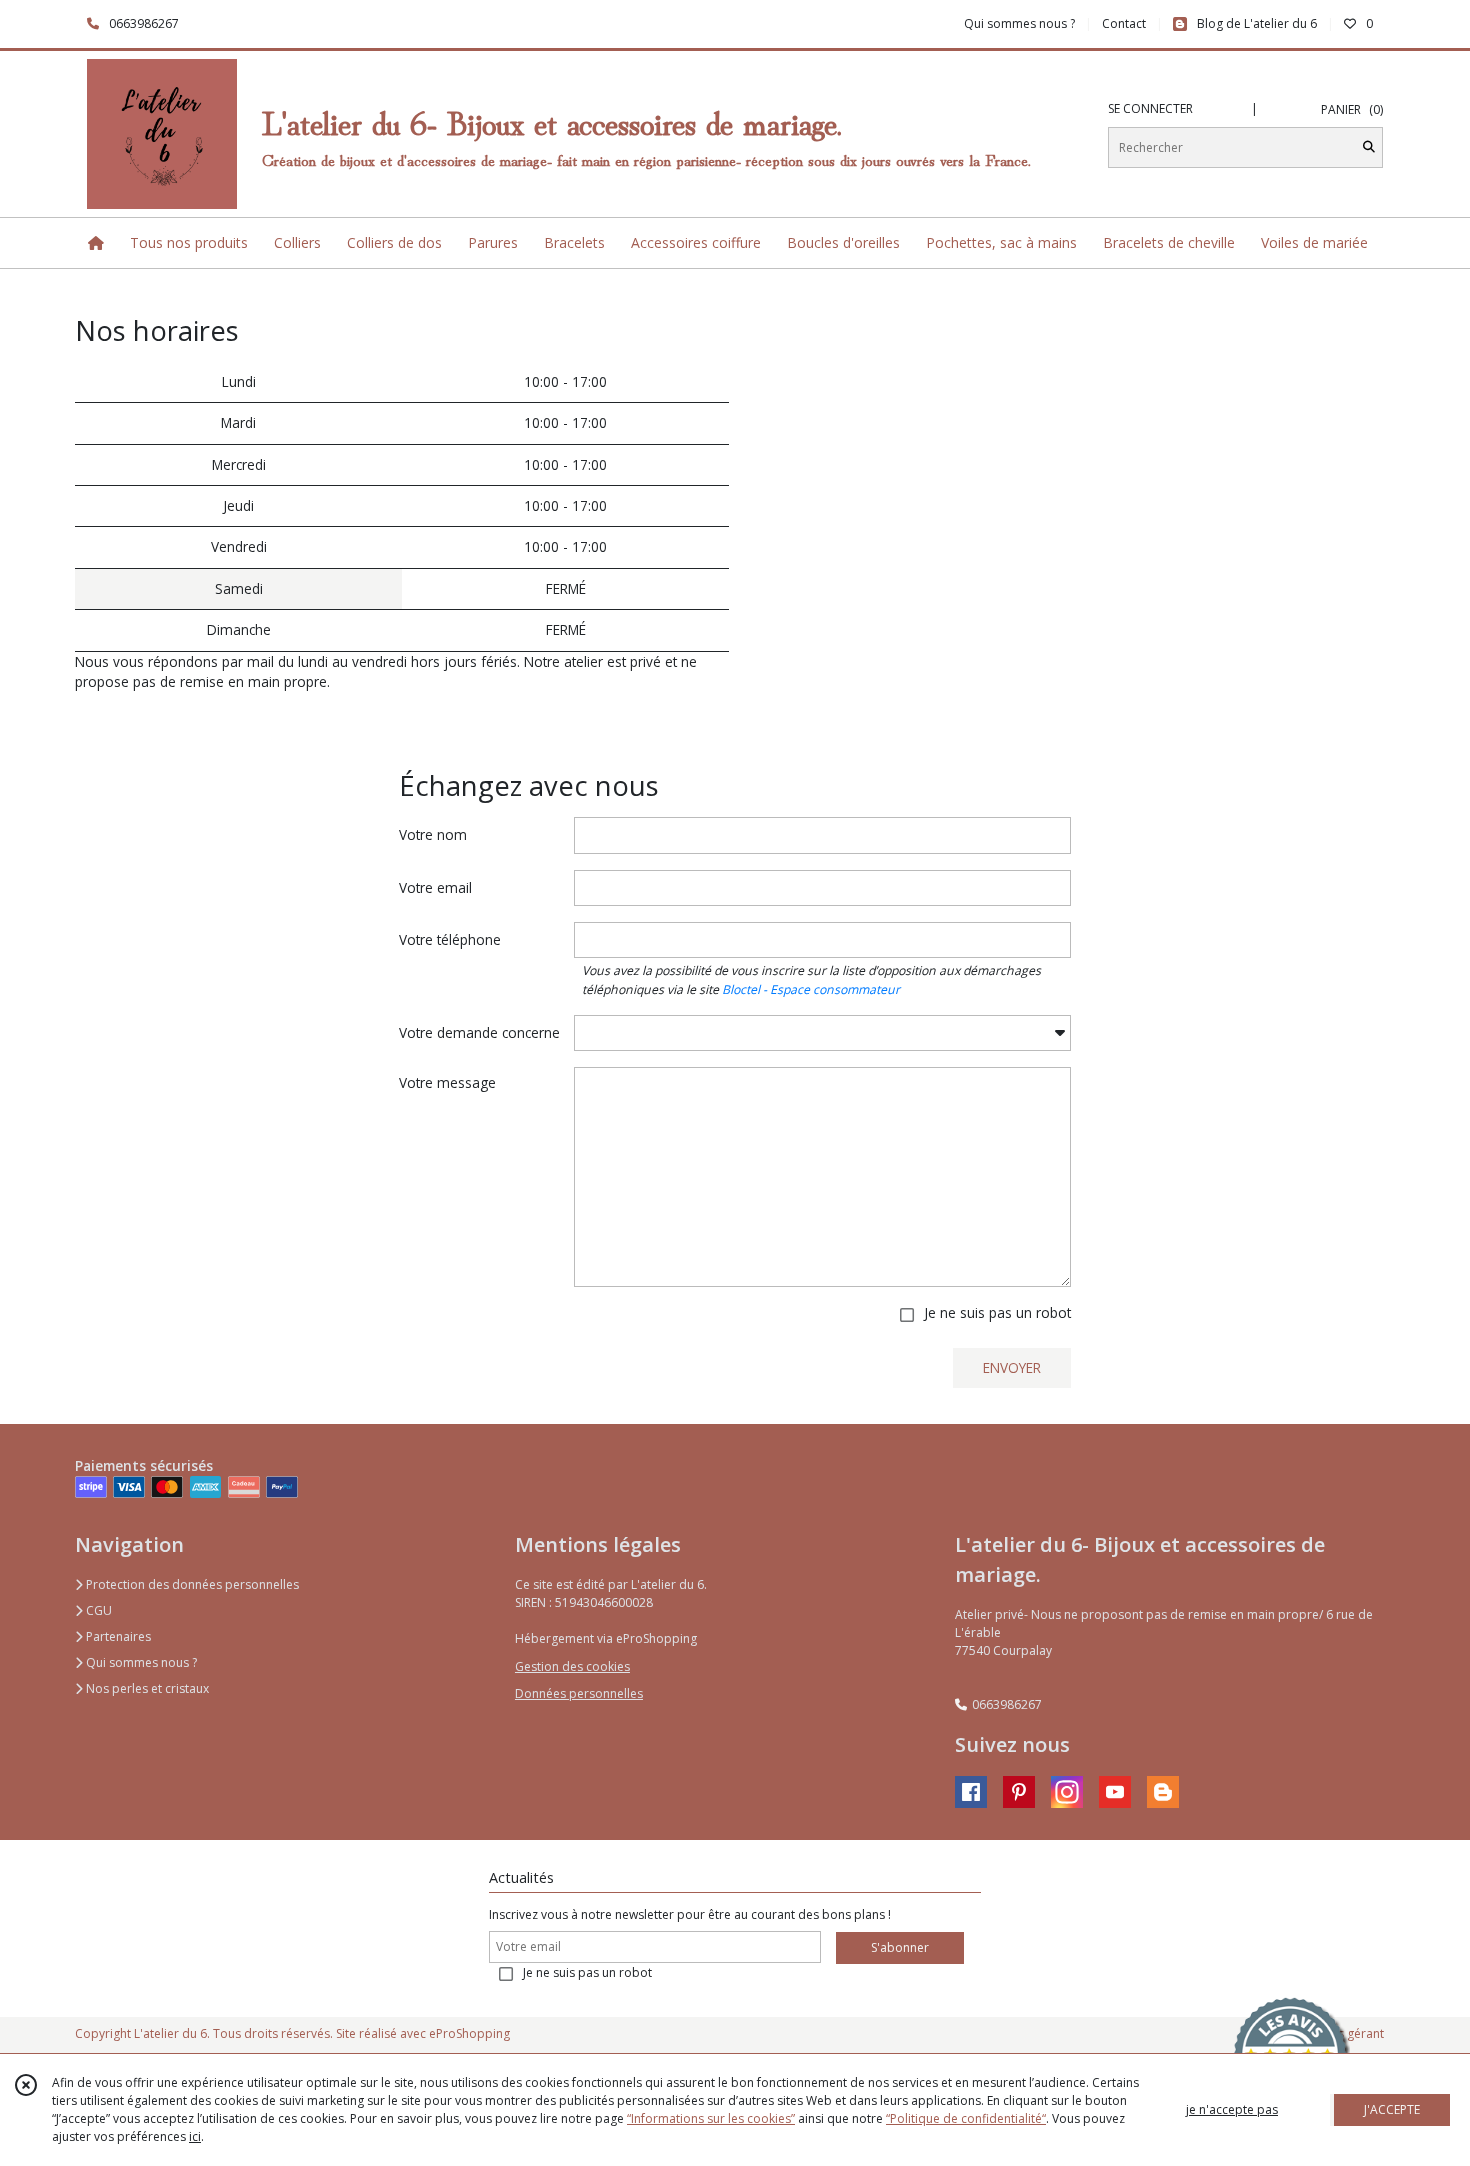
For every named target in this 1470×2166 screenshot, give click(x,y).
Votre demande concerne (479, 1032)
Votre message (447, 1082)
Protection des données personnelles (191, 1584)
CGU (97, 1610)
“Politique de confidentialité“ (966, 2118)
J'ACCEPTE (1392, 2109)
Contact (1124, 23)
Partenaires (117, 1636)
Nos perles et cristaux (146, 1688)
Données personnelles (579, 1693)
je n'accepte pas (1232, 2109)
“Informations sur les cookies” (711, 2118)
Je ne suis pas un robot (997, 1312)
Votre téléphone (450, 939)
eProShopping (469, 2033)
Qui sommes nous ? (140, 1662)
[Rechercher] (1369, 147)
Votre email (435, 887)
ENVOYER (1012, 1367)
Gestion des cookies (572, 1666)
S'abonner (900, 1947)
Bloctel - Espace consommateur (811, 989)
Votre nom (433, 834)
